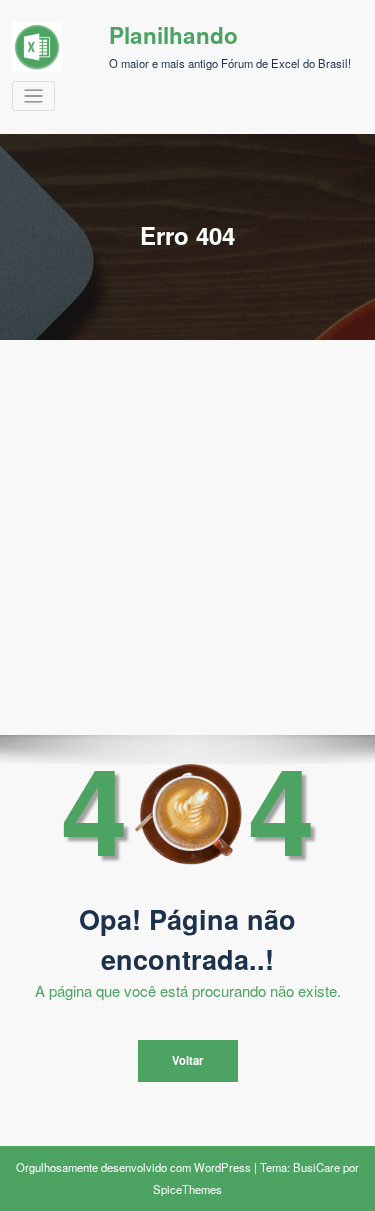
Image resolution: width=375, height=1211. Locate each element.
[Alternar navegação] (33, 96)
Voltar (187, 1060)
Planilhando (173, 35)
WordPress (222, 1167)
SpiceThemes (187, 1189)
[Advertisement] (187, 537)
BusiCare (316, 1167)
